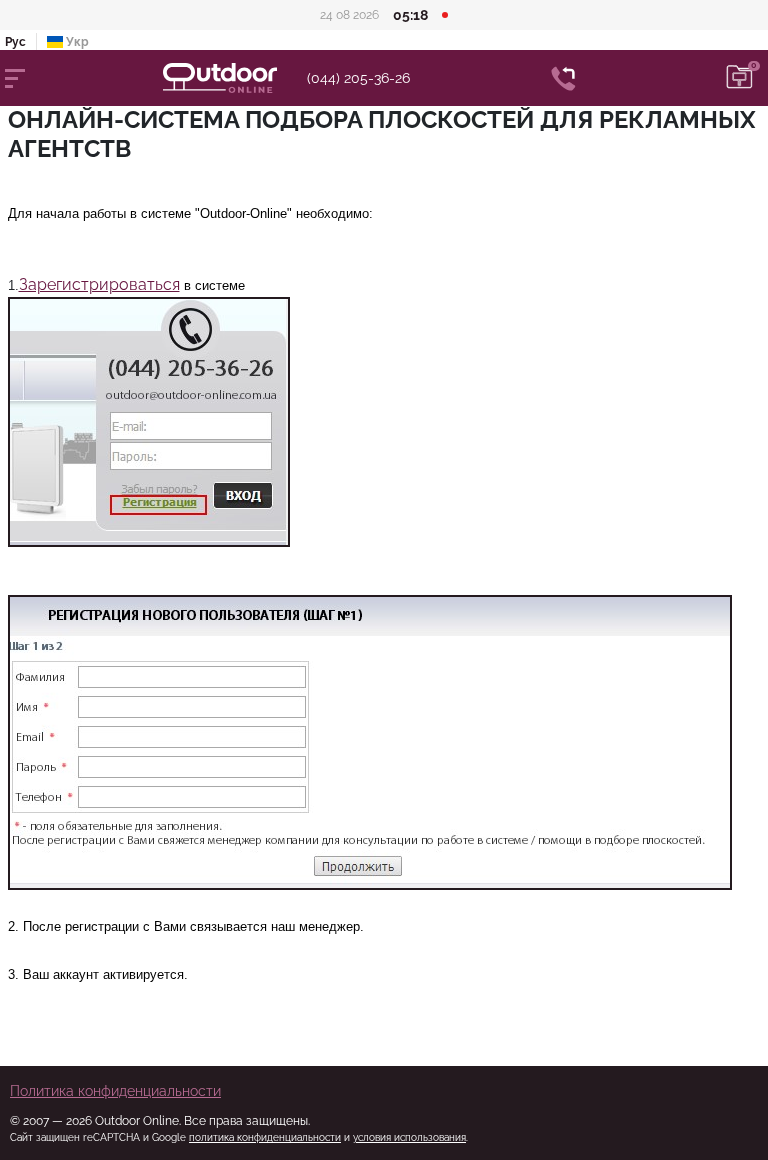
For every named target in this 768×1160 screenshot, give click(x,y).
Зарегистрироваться (99, 284)
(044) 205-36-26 (358, 78)
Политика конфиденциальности (115, 1091)
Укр (76, 42)
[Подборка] (740, 78)
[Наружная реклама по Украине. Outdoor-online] (235, 78)
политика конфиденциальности (265, 1137)
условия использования (409, 1137)
